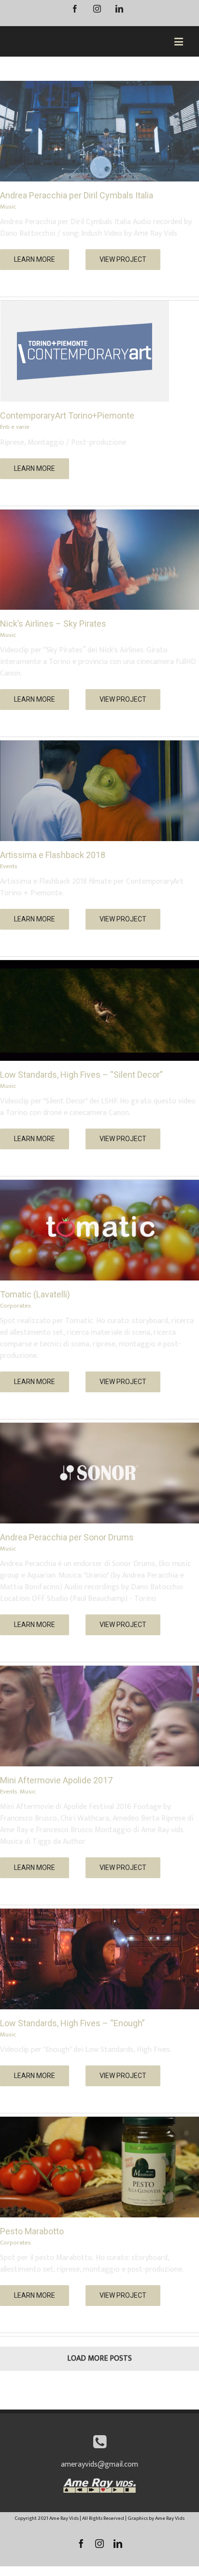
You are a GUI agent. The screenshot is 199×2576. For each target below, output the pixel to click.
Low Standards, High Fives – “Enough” (72, 2023)
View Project (123, 259)
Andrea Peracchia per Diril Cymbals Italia (77, 195)
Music (8, 207)
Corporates (15, 1306)
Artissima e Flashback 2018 (53, 855)
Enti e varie (15, 427)
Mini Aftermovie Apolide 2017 (56, 1780)
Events (9, 866)
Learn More (35, 259)
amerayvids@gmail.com (99, 2464)
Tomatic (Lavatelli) (35, 1294)
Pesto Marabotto (32, 2231)
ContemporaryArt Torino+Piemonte (67, 415)
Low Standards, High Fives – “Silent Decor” (81, 1075)
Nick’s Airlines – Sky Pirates (53, 624)
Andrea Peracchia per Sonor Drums (67, 1537)
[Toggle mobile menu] (179, 41)
